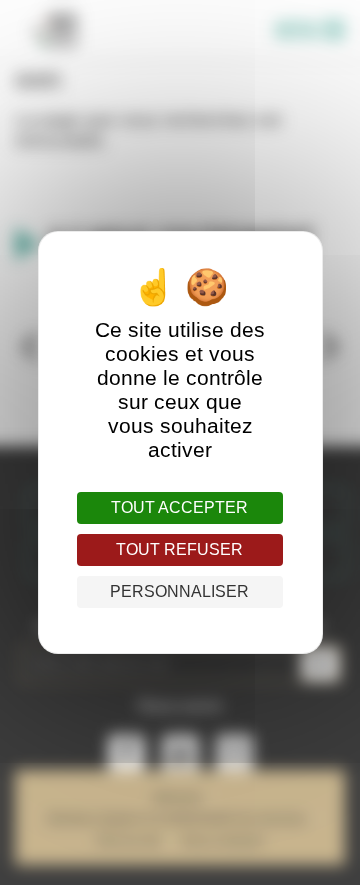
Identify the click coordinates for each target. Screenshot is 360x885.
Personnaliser (179, 591)
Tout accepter (179, 507)
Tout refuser (179, 549)
